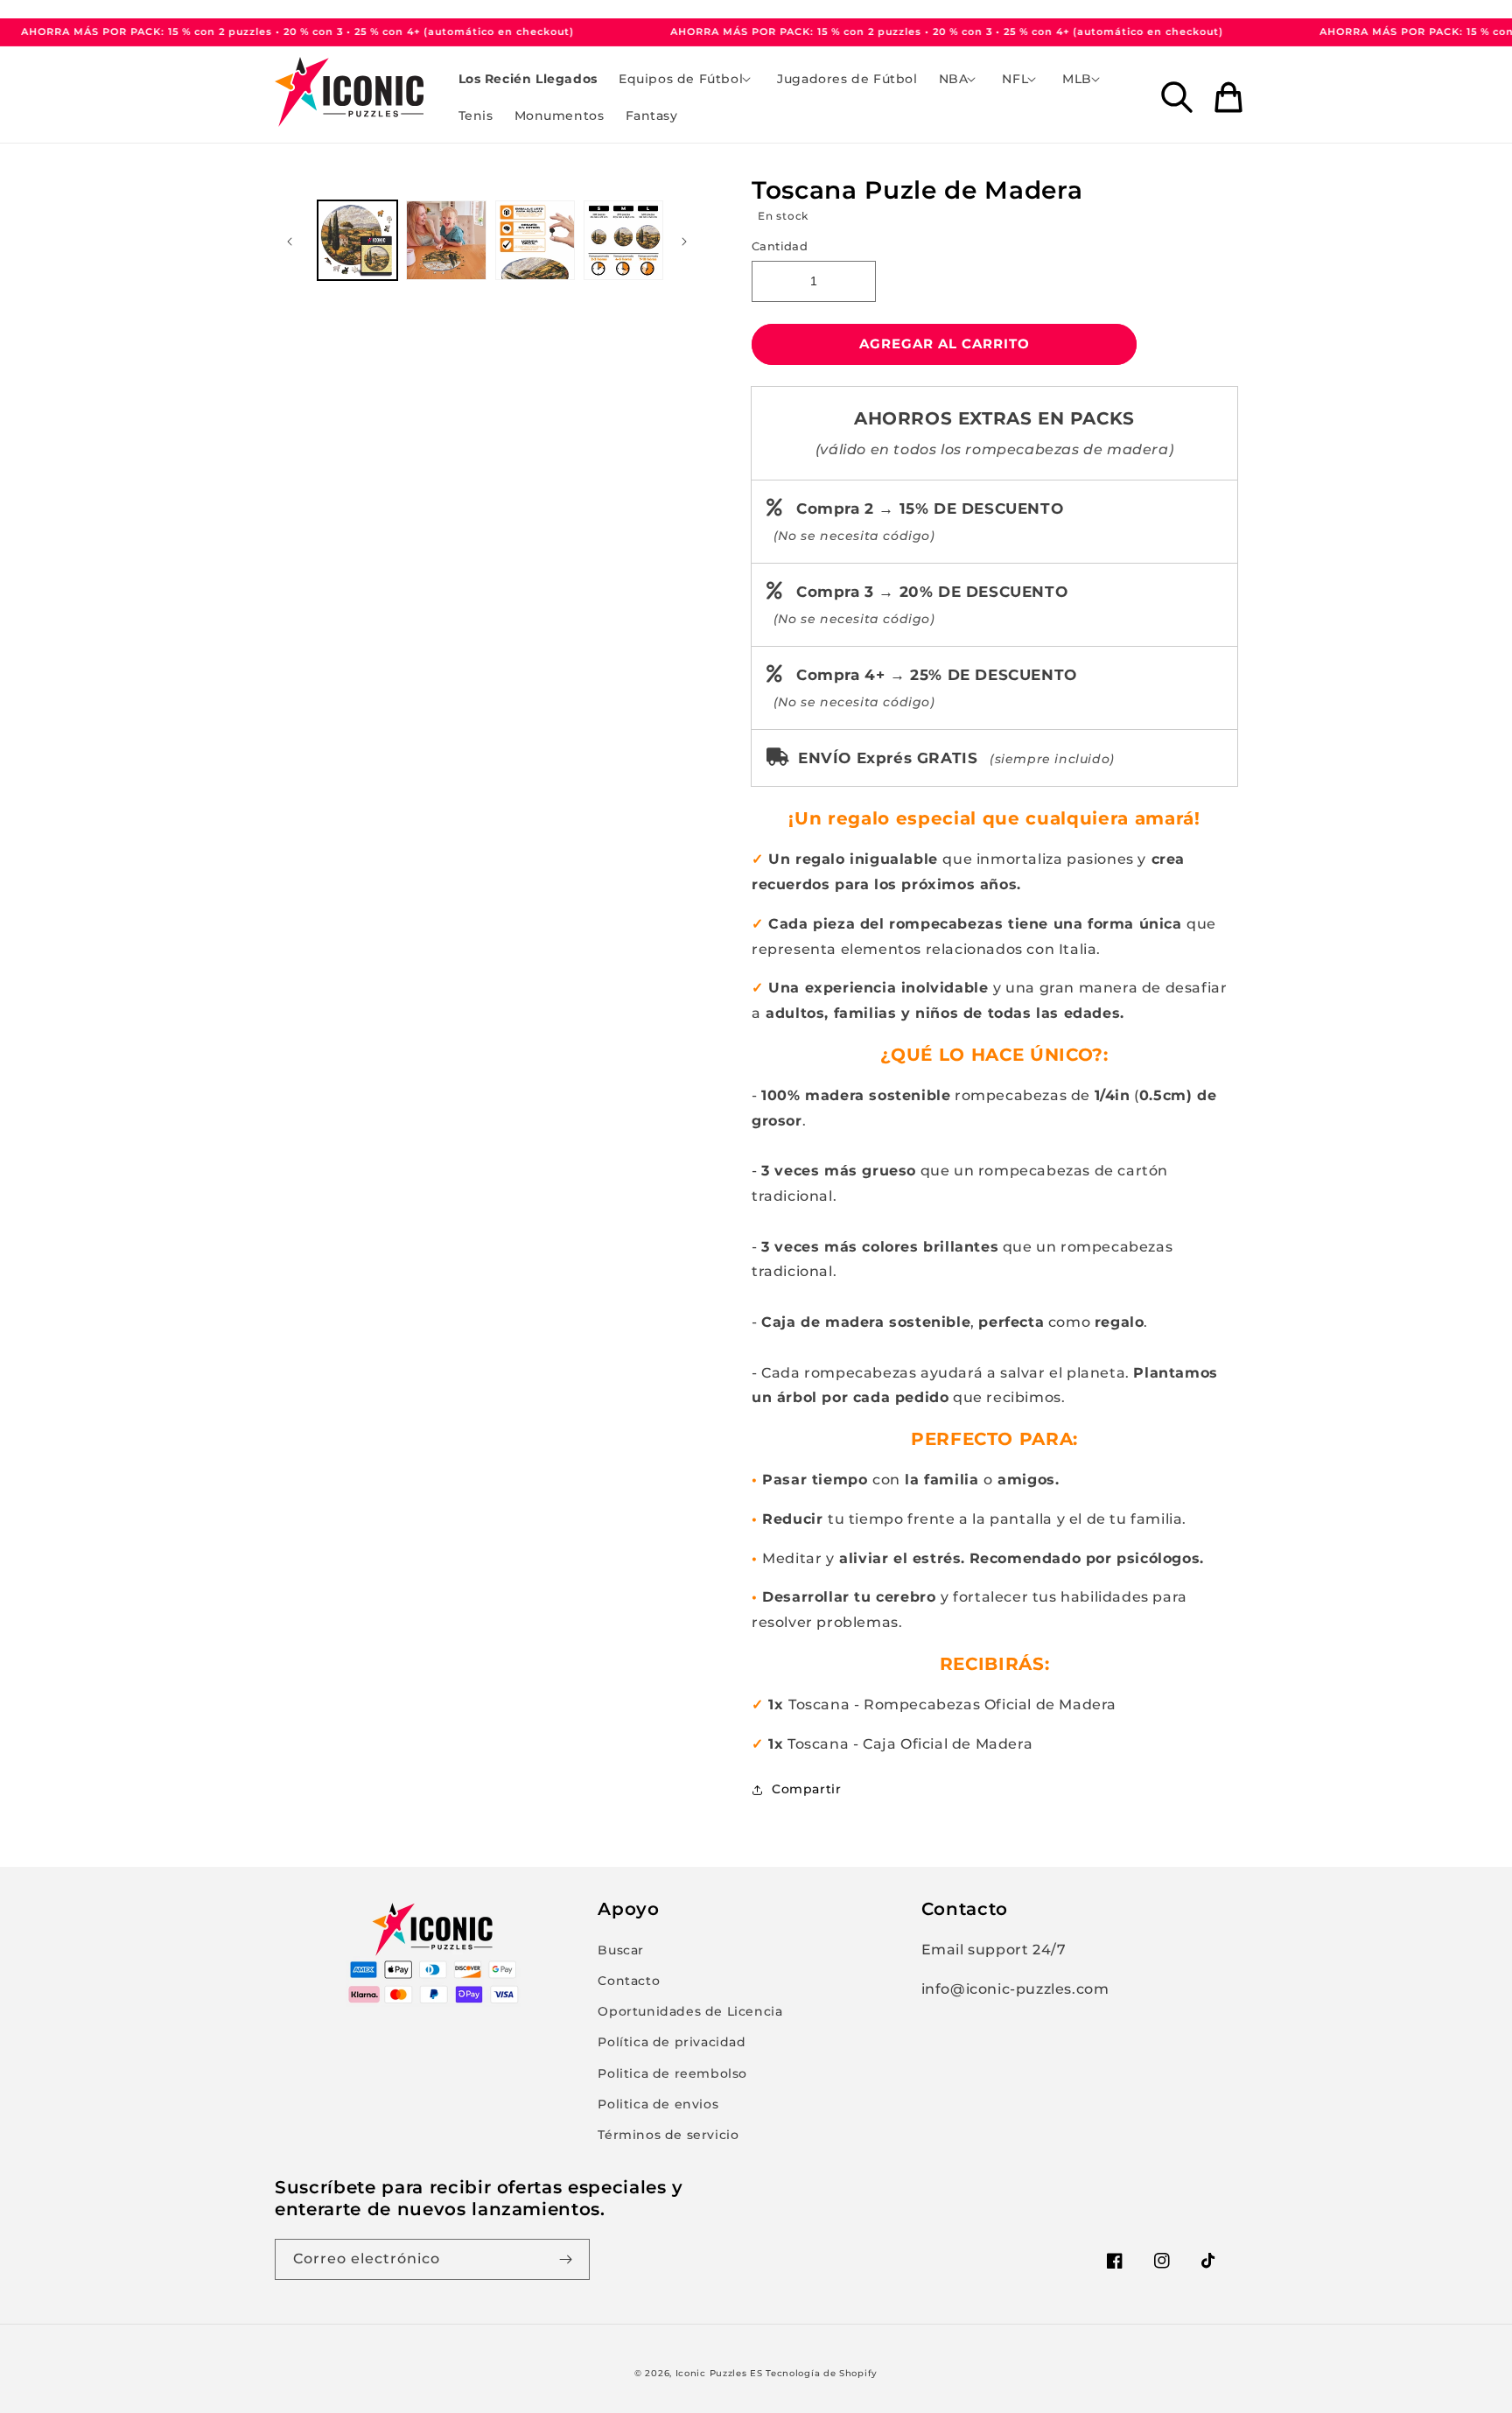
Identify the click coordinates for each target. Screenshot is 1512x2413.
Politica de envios (658, 2104)
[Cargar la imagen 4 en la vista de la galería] (623, 240)
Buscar (621, 1950)
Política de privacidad (672, 2042)
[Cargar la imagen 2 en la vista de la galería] (446, 240)
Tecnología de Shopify (822, 2373)
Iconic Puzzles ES (719, 2373)
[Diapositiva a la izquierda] (294, 241)
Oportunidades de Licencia (690, 2011)
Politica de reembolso (672, 2073)
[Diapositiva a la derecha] (689, 241)
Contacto (629, 1981)
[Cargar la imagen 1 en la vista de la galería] (357, 240)
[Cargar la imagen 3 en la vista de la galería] (535, 240)
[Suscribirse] (570, 2259)
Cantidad (780, 246)
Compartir (806, 1789)
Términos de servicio (668, 2135)
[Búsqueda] (1177, 97)
